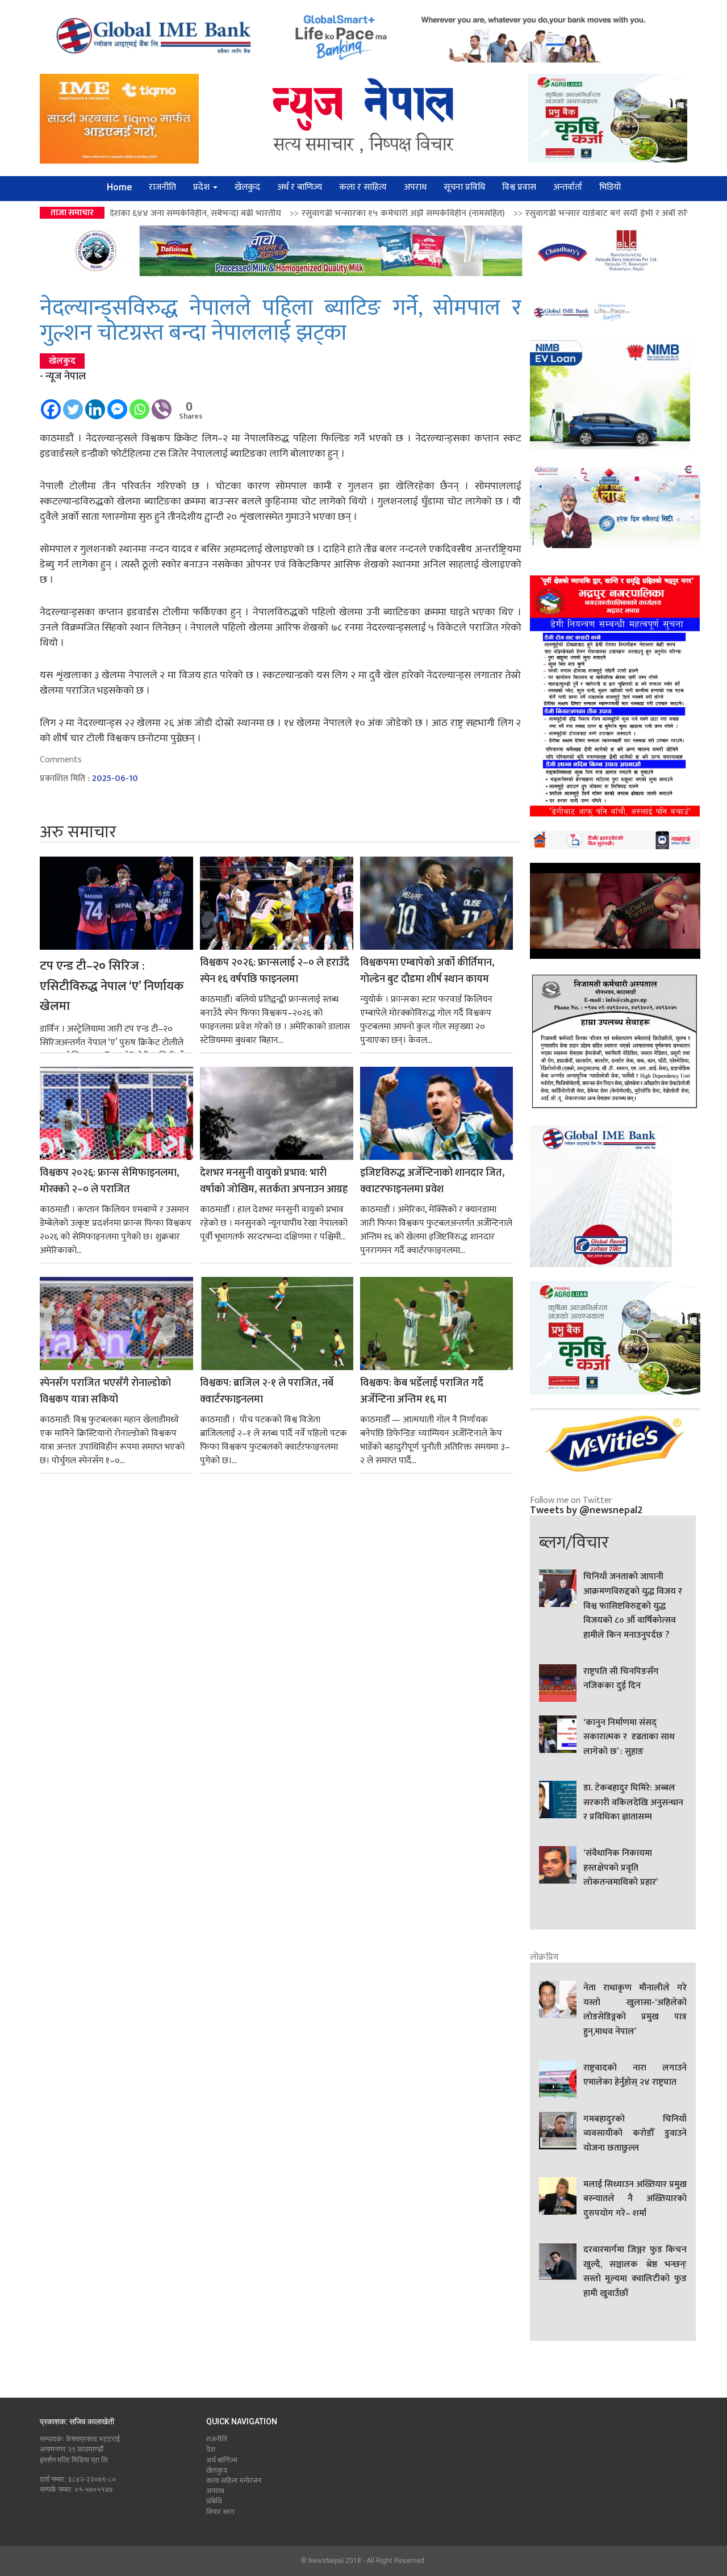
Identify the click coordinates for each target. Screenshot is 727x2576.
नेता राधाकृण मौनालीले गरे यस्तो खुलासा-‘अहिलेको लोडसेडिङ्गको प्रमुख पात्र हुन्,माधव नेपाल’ (635, 2010)
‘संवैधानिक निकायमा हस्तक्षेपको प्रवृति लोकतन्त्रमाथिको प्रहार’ (621, 1868)
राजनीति (162, 187)
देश (211, 2449)
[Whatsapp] (139, 404)
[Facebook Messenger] (117, 404)
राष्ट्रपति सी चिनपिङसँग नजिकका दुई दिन (621, 1679)
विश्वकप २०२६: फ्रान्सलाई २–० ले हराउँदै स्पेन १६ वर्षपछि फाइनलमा (275, 971)
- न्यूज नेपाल (63, 377)
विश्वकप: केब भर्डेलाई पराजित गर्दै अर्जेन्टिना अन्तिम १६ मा (422, 1392)
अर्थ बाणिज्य (222, 2460)
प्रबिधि (214, 2501)
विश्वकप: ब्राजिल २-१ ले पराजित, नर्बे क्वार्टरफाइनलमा (267, 1392)
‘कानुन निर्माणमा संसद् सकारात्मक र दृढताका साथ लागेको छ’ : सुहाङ (629, 1737)
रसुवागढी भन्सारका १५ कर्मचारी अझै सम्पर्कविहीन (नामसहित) (251, 213)
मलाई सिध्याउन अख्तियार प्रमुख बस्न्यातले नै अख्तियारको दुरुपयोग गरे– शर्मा (635, 2199)
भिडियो (610, 187)
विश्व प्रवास (519, 187)
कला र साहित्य (363, 187)
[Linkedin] (95, 404)
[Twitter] (73, 404)
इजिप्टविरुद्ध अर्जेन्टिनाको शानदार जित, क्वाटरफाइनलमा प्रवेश (432, 1181)
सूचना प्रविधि (464, 187)
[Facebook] (51, 404)
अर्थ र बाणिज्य (300, 187)
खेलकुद (247, 187)
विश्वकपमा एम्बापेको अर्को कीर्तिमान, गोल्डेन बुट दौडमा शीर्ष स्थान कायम (427, 971)
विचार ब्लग (220, 2512)
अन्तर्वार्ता (568, 187)
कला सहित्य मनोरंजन (234, 2481)
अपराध (415, 187)
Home (119, 187)
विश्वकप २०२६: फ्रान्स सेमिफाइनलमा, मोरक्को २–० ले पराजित (109, 1181)
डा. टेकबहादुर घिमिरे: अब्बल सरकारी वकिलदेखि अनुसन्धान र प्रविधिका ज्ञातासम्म (633, 1803)
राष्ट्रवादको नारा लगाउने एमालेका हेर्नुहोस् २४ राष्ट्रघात (635, 2076)
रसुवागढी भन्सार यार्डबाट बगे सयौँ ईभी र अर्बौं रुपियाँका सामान (477, 213)
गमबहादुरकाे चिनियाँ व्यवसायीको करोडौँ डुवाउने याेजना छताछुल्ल (635, 2134)
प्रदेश (202, 187)
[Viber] (162, 404)
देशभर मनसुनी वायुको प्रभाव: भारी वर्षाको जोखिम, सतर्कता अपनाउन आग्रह (274, 1181)
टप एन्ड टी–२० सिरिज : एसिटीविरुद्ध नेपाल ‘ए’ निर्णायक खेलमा (112, 986)
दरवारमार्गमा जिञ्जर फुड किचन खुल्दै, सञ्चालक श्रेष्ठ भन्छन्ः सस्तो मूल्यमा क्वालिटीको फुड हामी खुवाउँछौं (635, 2272)
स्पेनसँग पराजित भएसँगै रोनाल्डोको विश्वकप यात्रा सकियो (105, 1392)
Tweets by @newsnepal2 (586, 1510)
